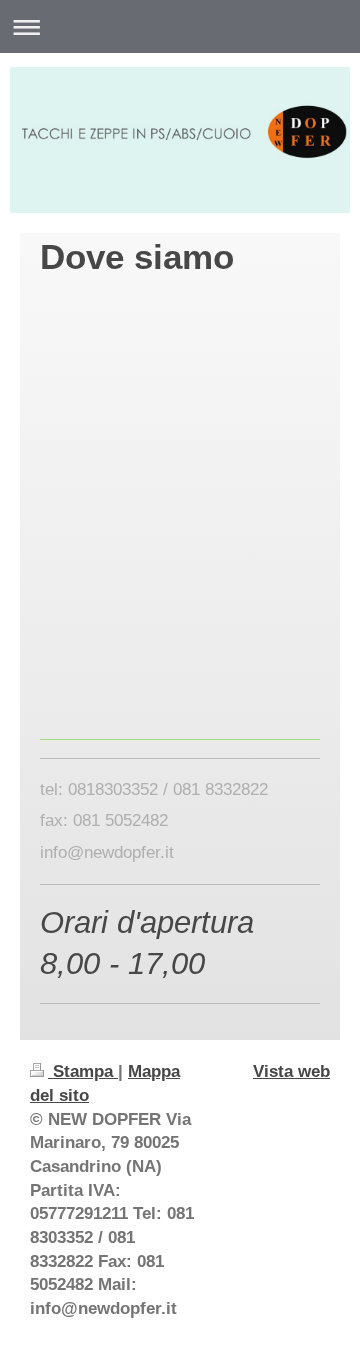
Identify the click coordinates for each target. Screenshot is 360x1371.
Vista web (291, 1071)
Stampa (83, 1071)
